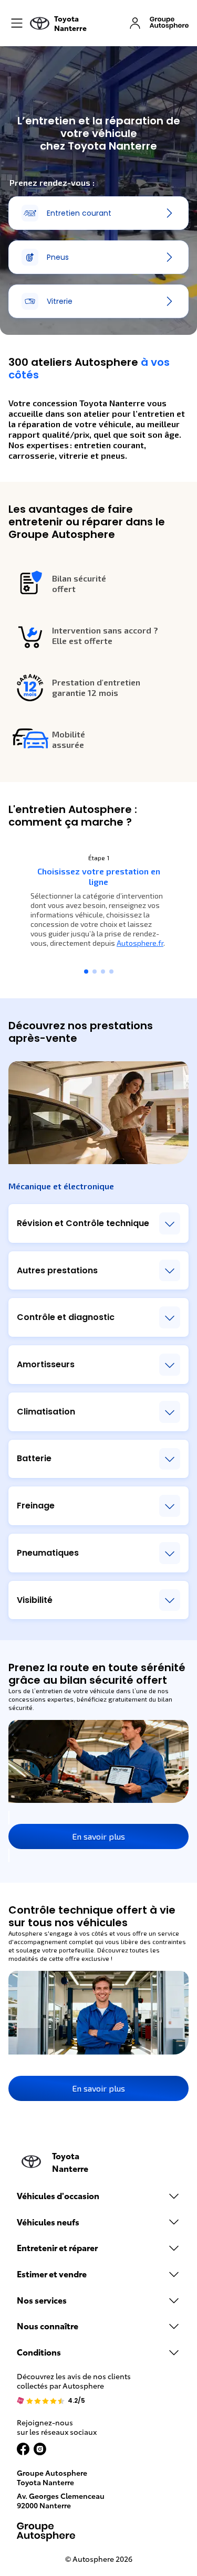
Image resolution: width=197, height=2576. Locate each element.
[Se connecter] (135, 23)
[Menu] (17, 23)
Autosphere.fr (140, 943)
